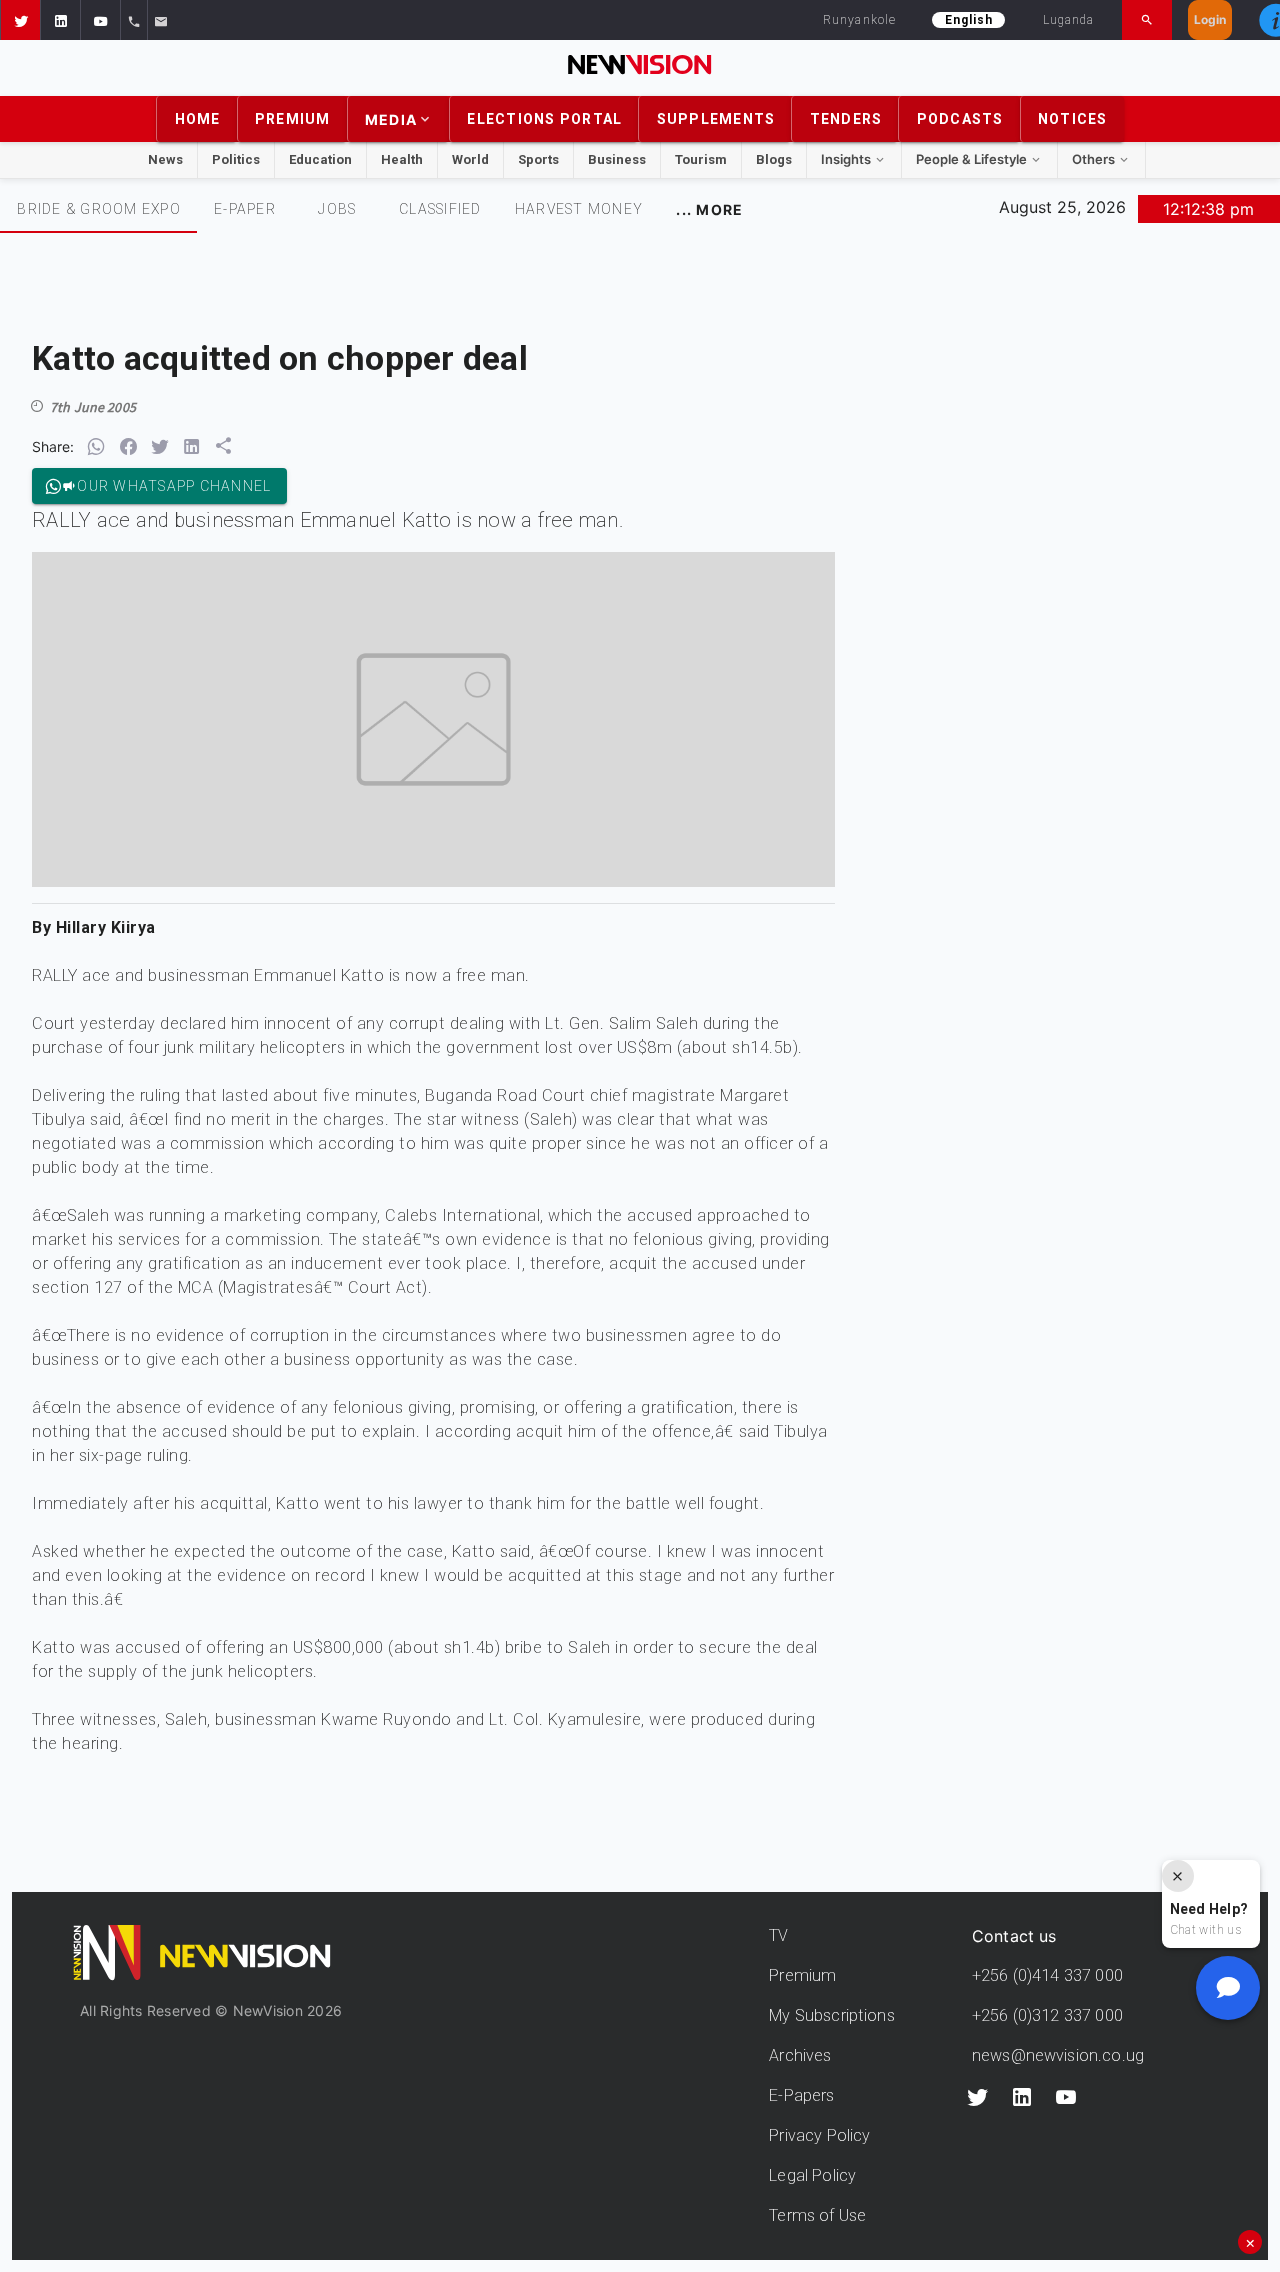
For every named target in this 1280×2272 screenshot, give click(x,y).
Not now (590, 1401)
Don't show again (640, 1437)
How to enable (673, 1401)
